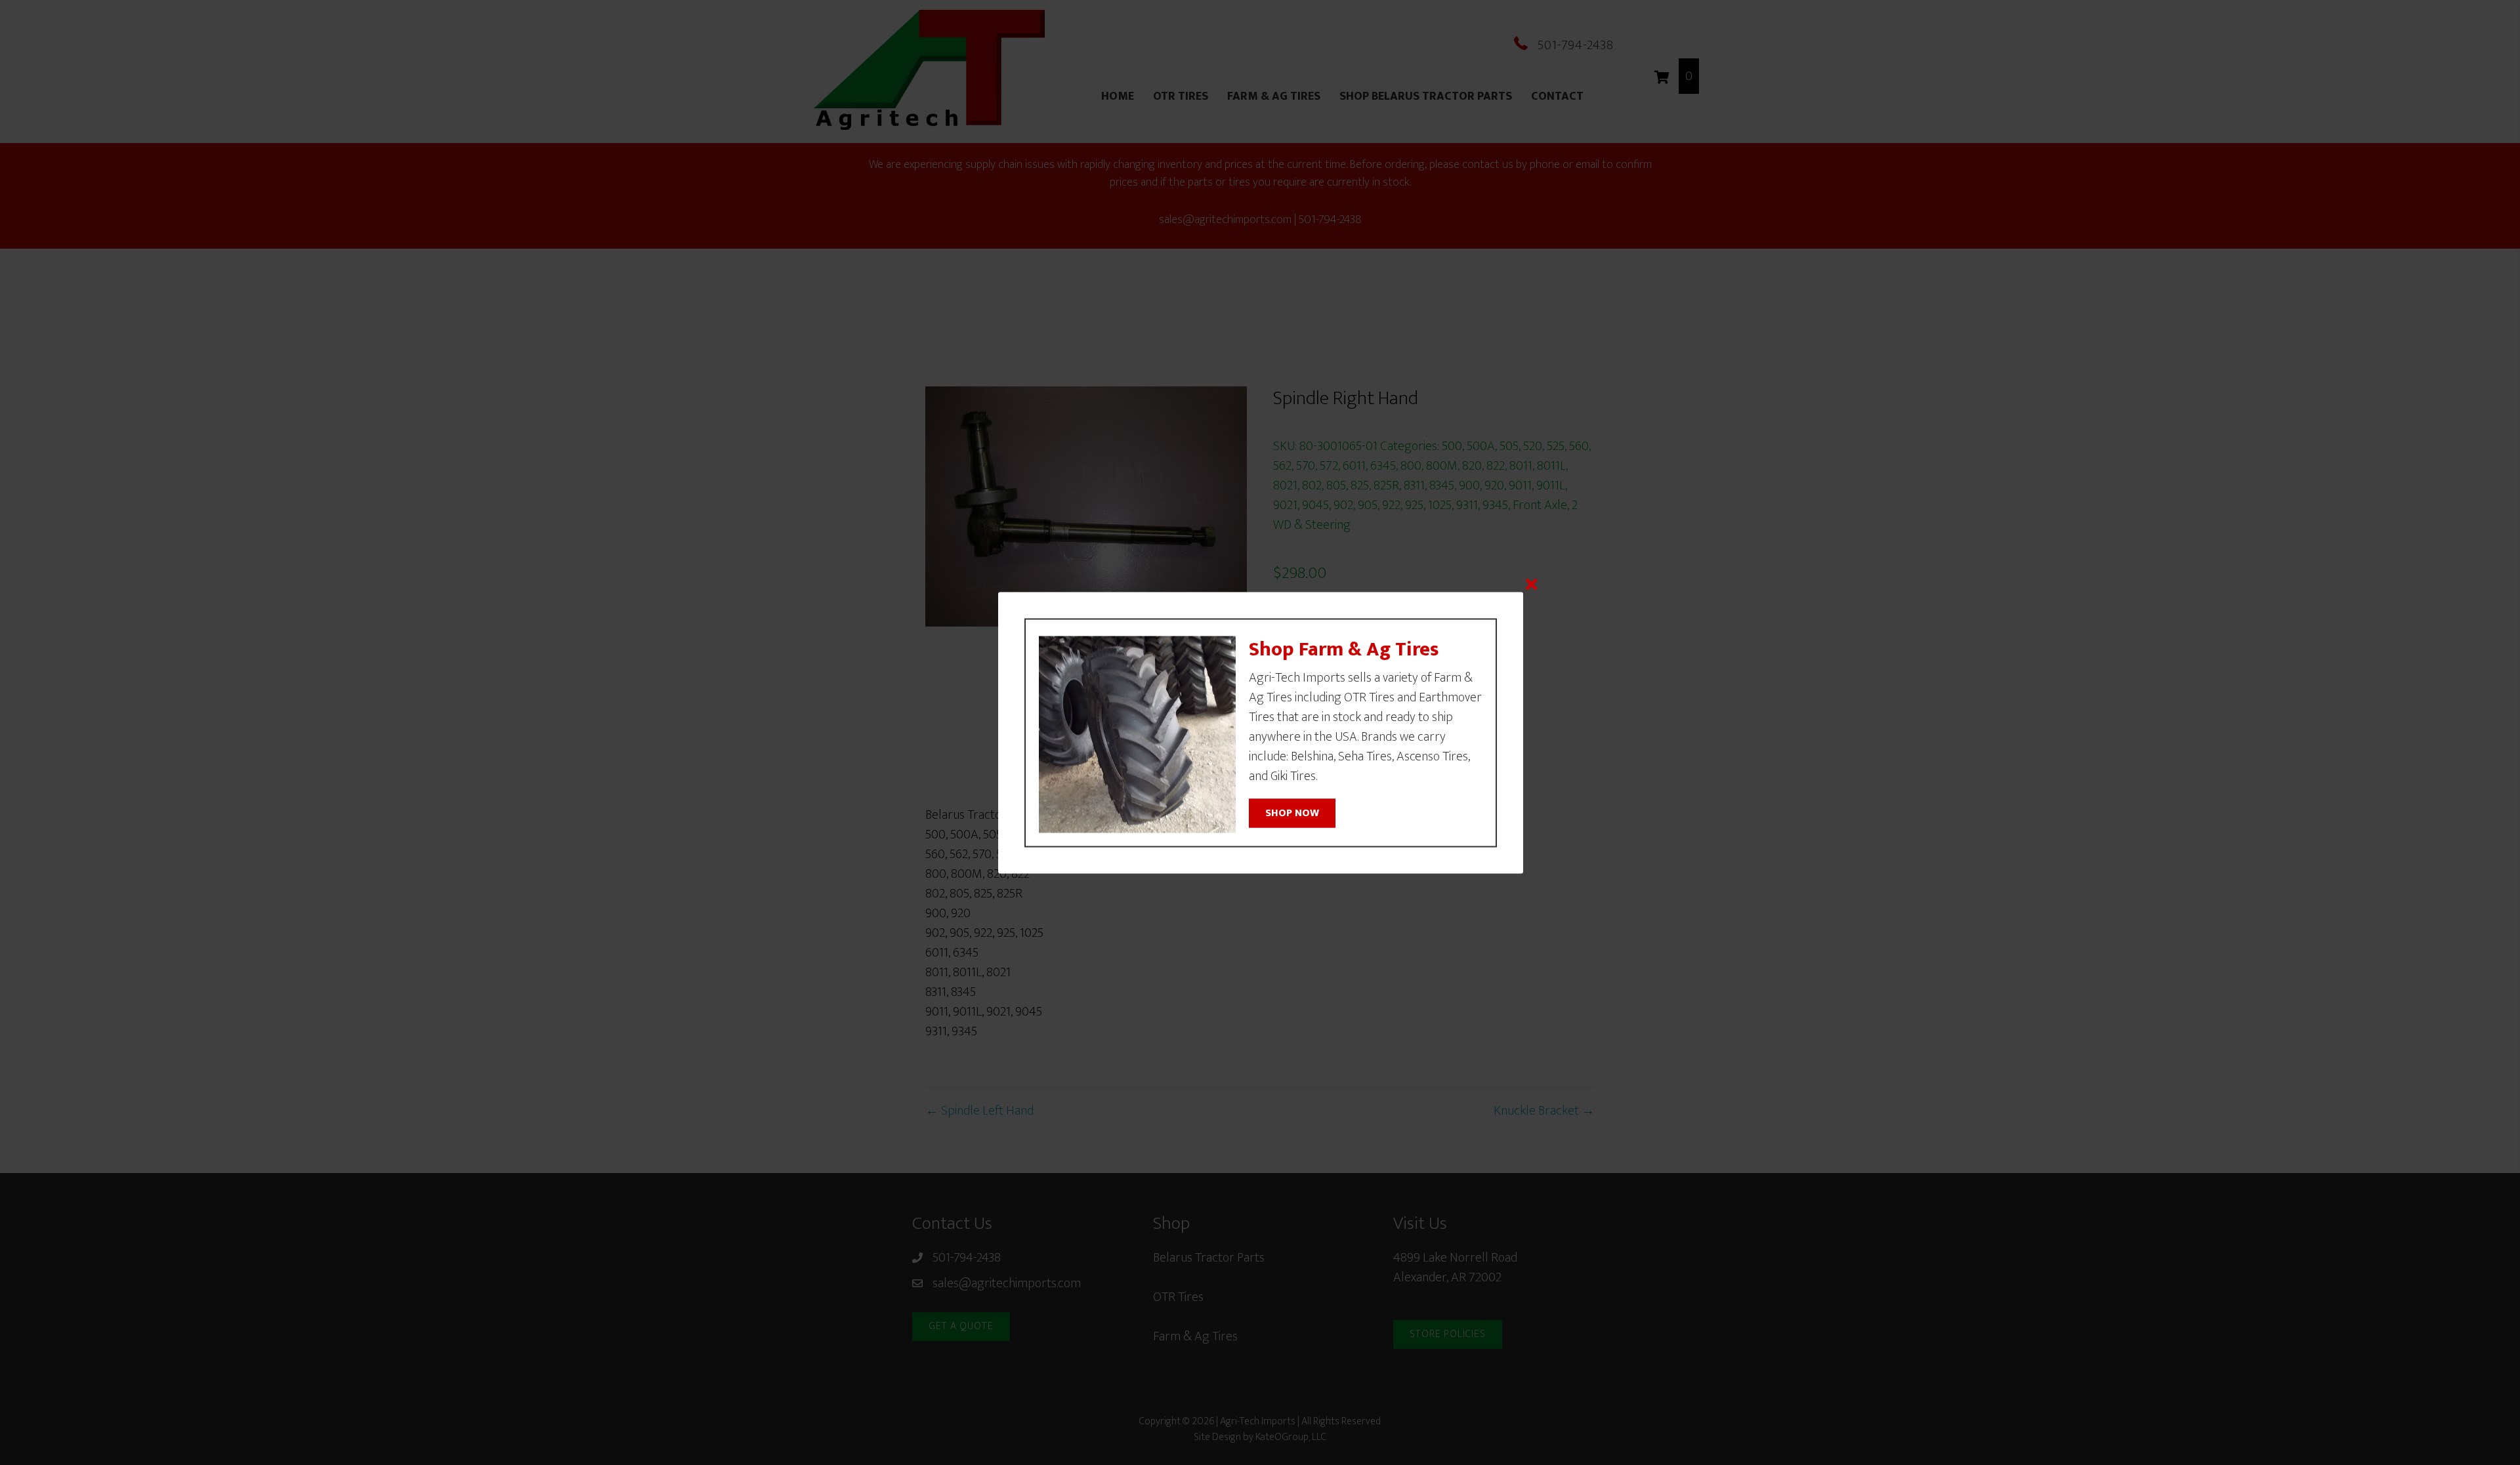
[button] (1292, 814)
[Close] (1531, 584)
